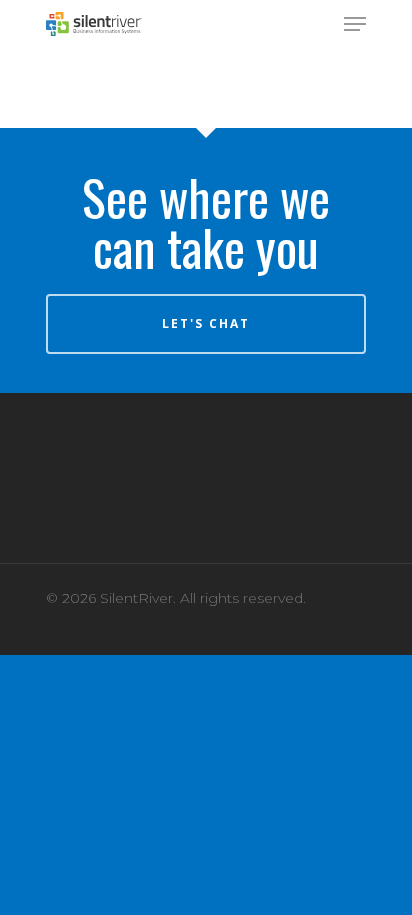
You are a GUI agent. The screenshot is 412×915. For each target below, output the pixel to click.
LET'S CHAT (206, 323)
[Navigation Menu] (355, 24)
